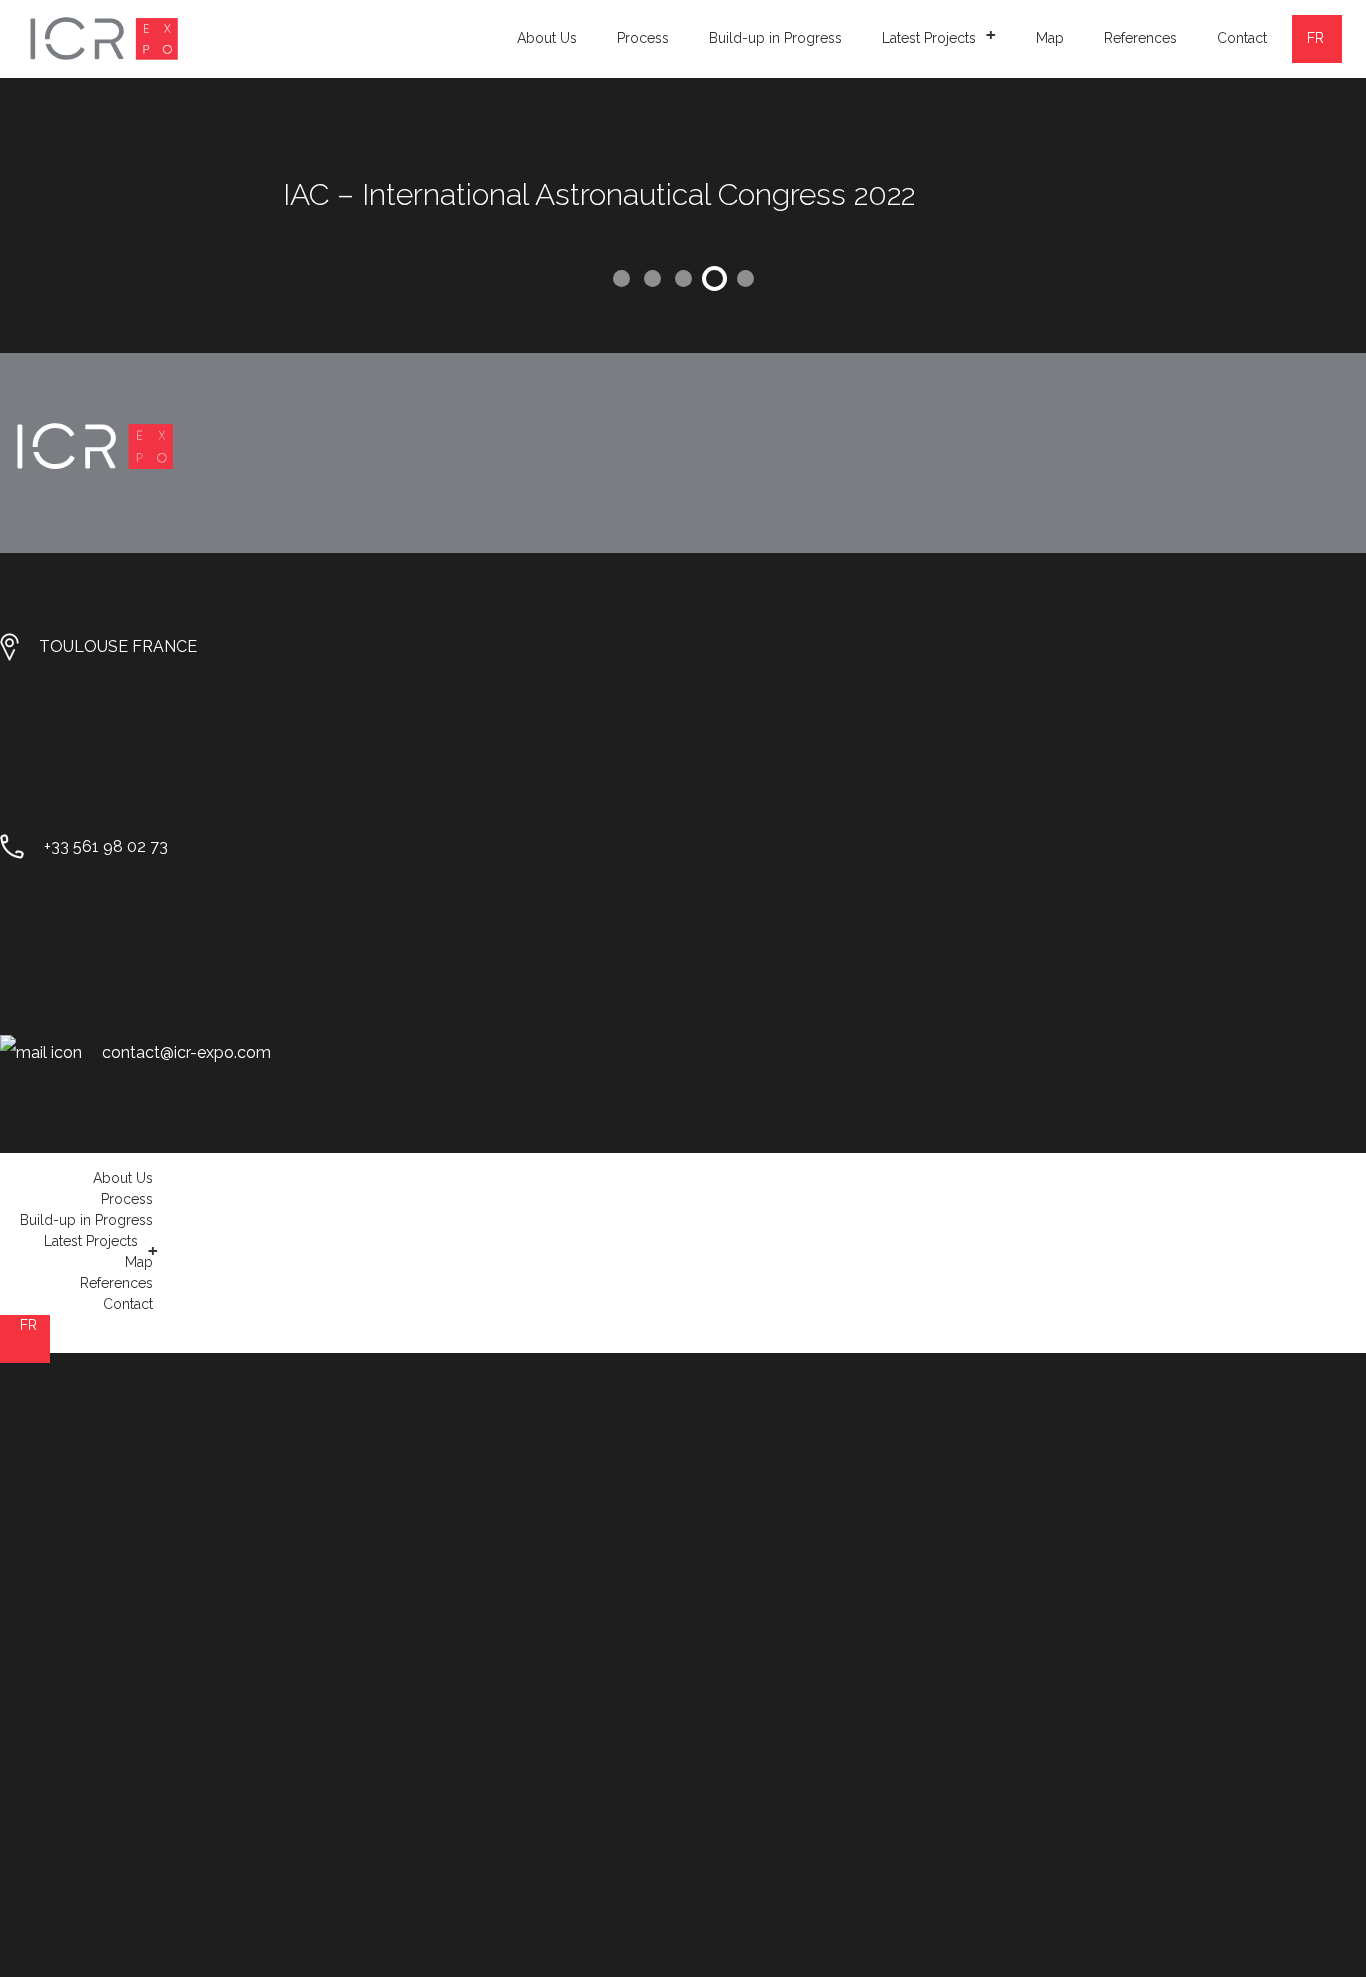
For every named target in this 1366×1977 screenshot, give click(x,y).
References (1140, 38)
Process (643, 38)
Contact (1242, 38)
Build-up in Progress (775, 38)
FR (1315, 38)
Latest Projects (939, 35)
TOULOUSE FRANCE (118, 646)
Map (1050, 38)
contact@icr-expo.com (186, 1052)
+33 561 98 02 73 (106, 846)
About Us (547, 38)
